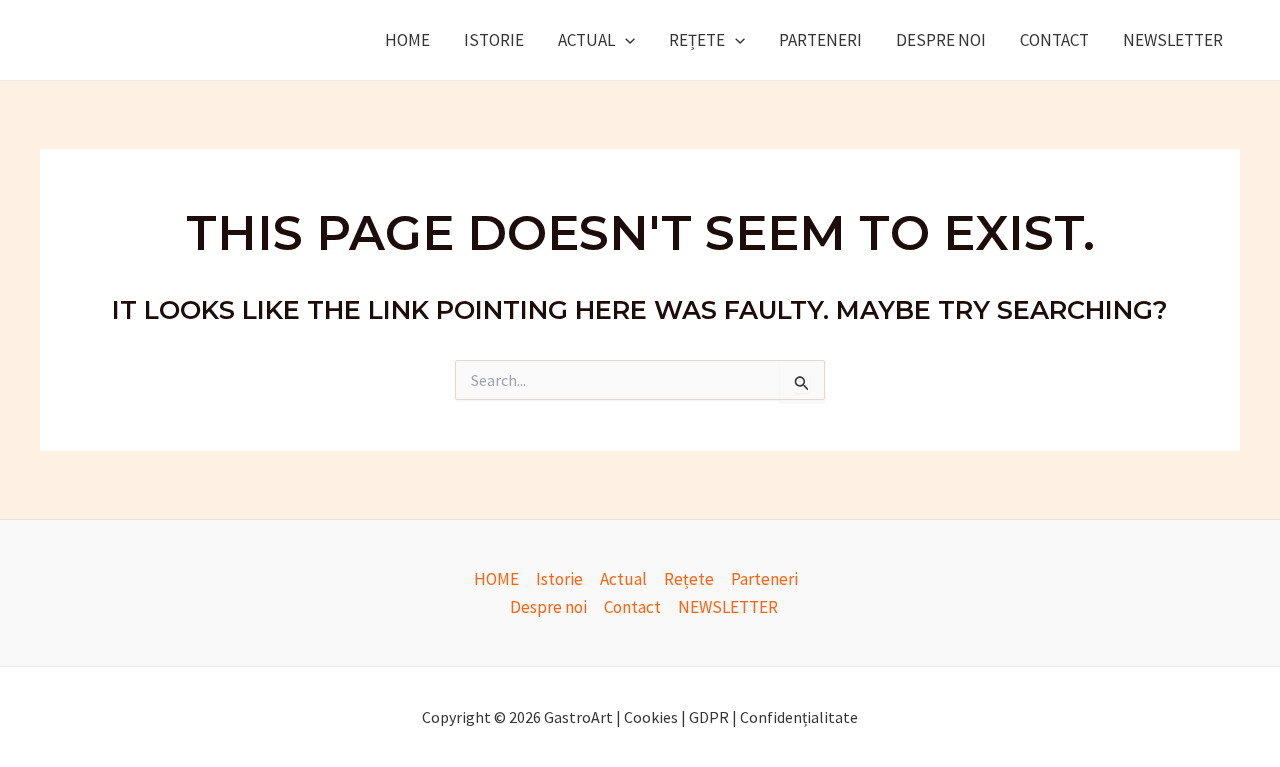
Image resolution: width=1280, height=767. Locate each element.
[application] (625, 40)
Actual (586, 40)
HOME (407, 40)
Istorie (494, 40)
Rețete (697, 40)
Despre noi (941, 40)
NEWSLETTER (1173, 40)
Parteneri (820, 40)
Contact (1054, 40)
